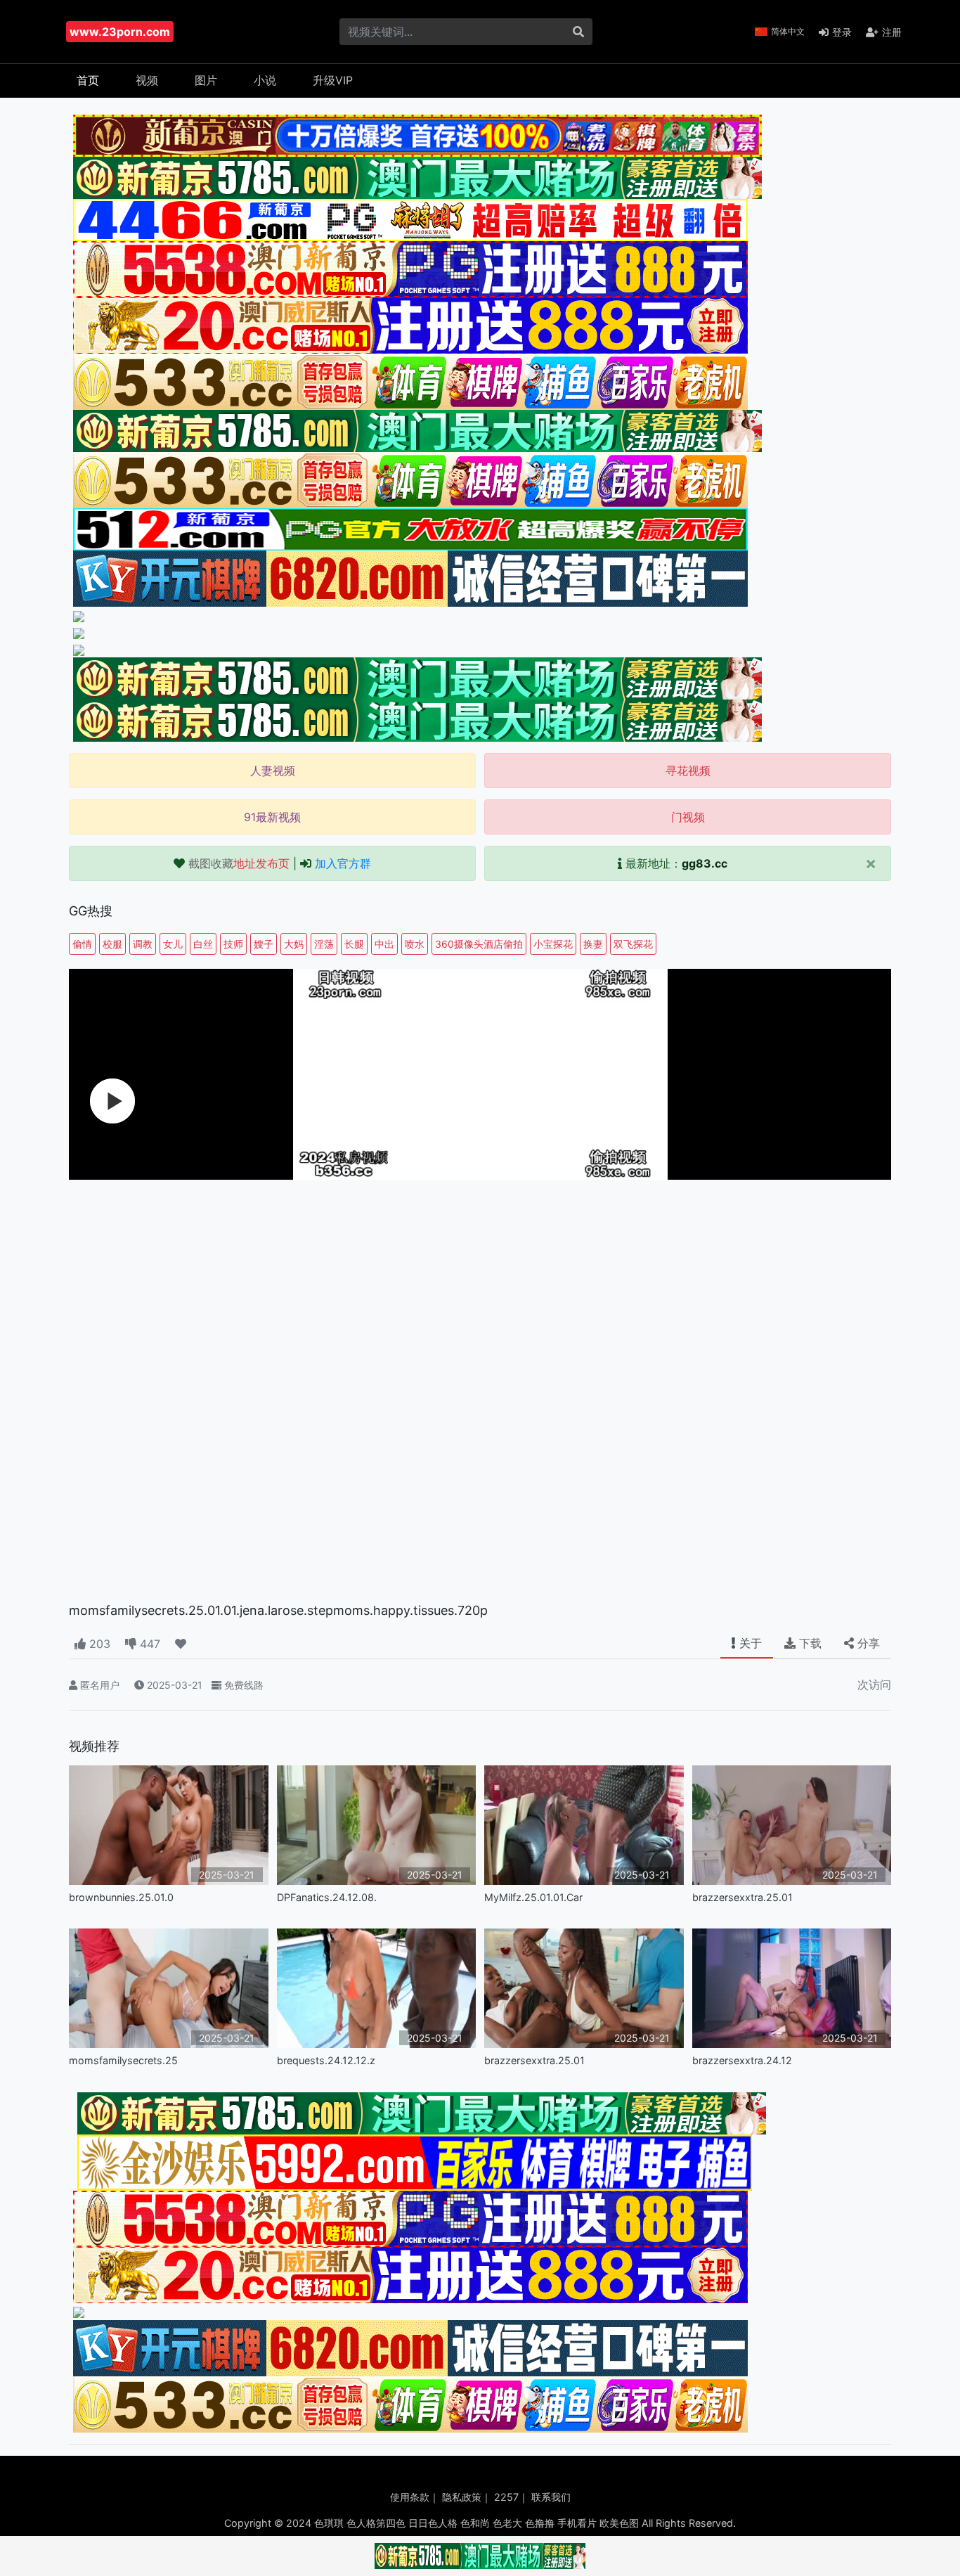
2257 (506, 2497)
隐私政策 (462, 2497)
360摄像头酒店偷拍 (479, 944)
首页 (88, 80)
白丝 (203, 944)
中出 (384, 944)
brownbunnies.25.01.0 (121, 1897)
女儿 (173, 944)
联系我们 (551, 2497)
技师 (233, 944)
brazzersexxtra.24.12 (742, 2060)
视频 (147, 80)
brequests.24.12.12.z (326, 2060)
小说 (265, 80)
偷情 (82, 944)
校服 (112, 944)
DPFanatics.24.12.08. (327, 1897)
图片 (206, 80)
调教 (143, 944)
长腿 (354, 944)
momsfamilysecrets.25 (123, 2060)
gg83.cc (705, 863)
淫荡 (324, 944)
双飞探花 (633, 944)
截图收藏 (239, 863)
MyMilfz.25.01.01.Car (533, 1897)
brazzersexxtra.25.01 (742, 1897)
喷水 (415, 944)
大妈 (294, 944)
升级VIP (333, 80)
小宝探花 (553, 944)
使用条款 (410, 2497)
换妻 (593, 944)
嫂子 (264, 944)
